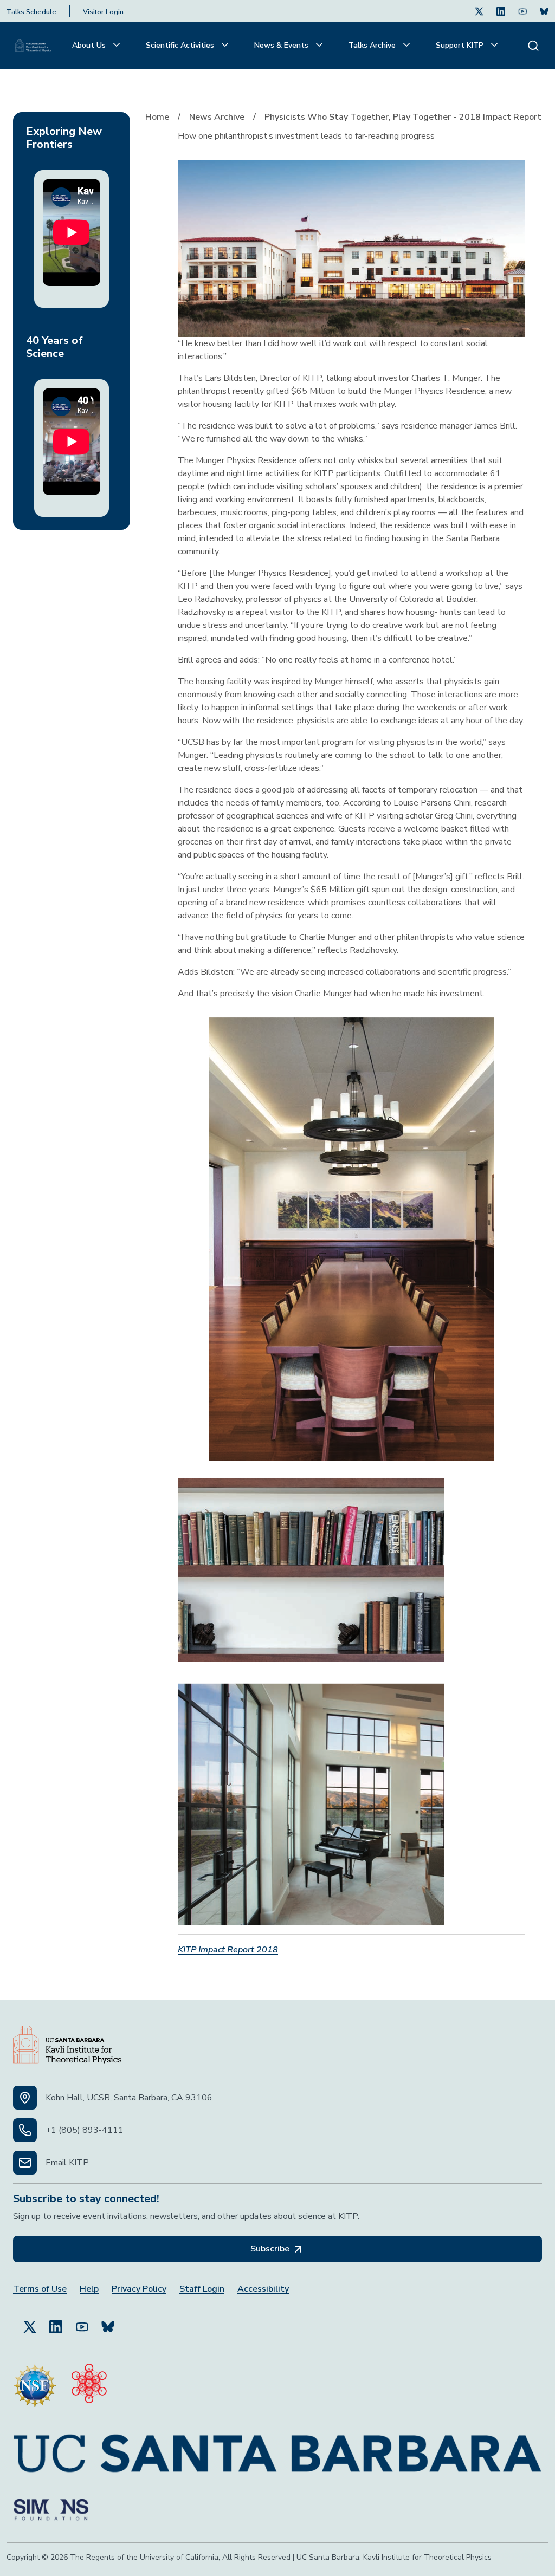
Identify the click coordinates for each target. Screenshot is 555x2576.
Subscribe (271, 2249)
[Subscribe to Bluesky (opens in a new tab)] (108, 2322)
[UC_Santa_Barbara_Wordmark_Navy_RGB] (277, 2449)
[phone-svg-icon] (25, 2130)
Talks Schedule (31, 12)
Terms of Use (40, 2289)
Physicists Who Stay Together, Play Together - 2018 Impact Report (403, 117)
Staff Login (202, 2289)
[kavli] (89, 2381)
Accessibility (263, 2289)
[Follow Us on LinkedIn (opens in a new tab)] (501, 11)
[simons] (51, 2506)
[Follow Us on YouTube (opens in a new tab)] (82, 2322)
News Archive (217, 117)
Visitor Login (103, 12)
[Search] (533, 45)
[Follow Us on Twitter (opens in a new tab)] (479, 11)
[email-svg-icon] (25, 2163)
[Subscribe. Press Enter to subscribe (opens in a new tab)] (544, 11)
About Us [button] (90, 45)
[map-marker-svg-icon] (25, 2098)
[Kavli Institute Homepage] (33, 46)
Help (89, 2289)
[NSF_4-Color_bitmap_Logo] (35, 2381)
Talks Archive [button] (373, 45)
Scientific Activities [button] (181, 45)
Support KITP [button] (461, 45)
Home (157, 117)
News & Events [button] (282, 45)
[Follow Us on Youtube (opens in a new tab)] (522, 11)
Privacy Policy (139, 2289)
